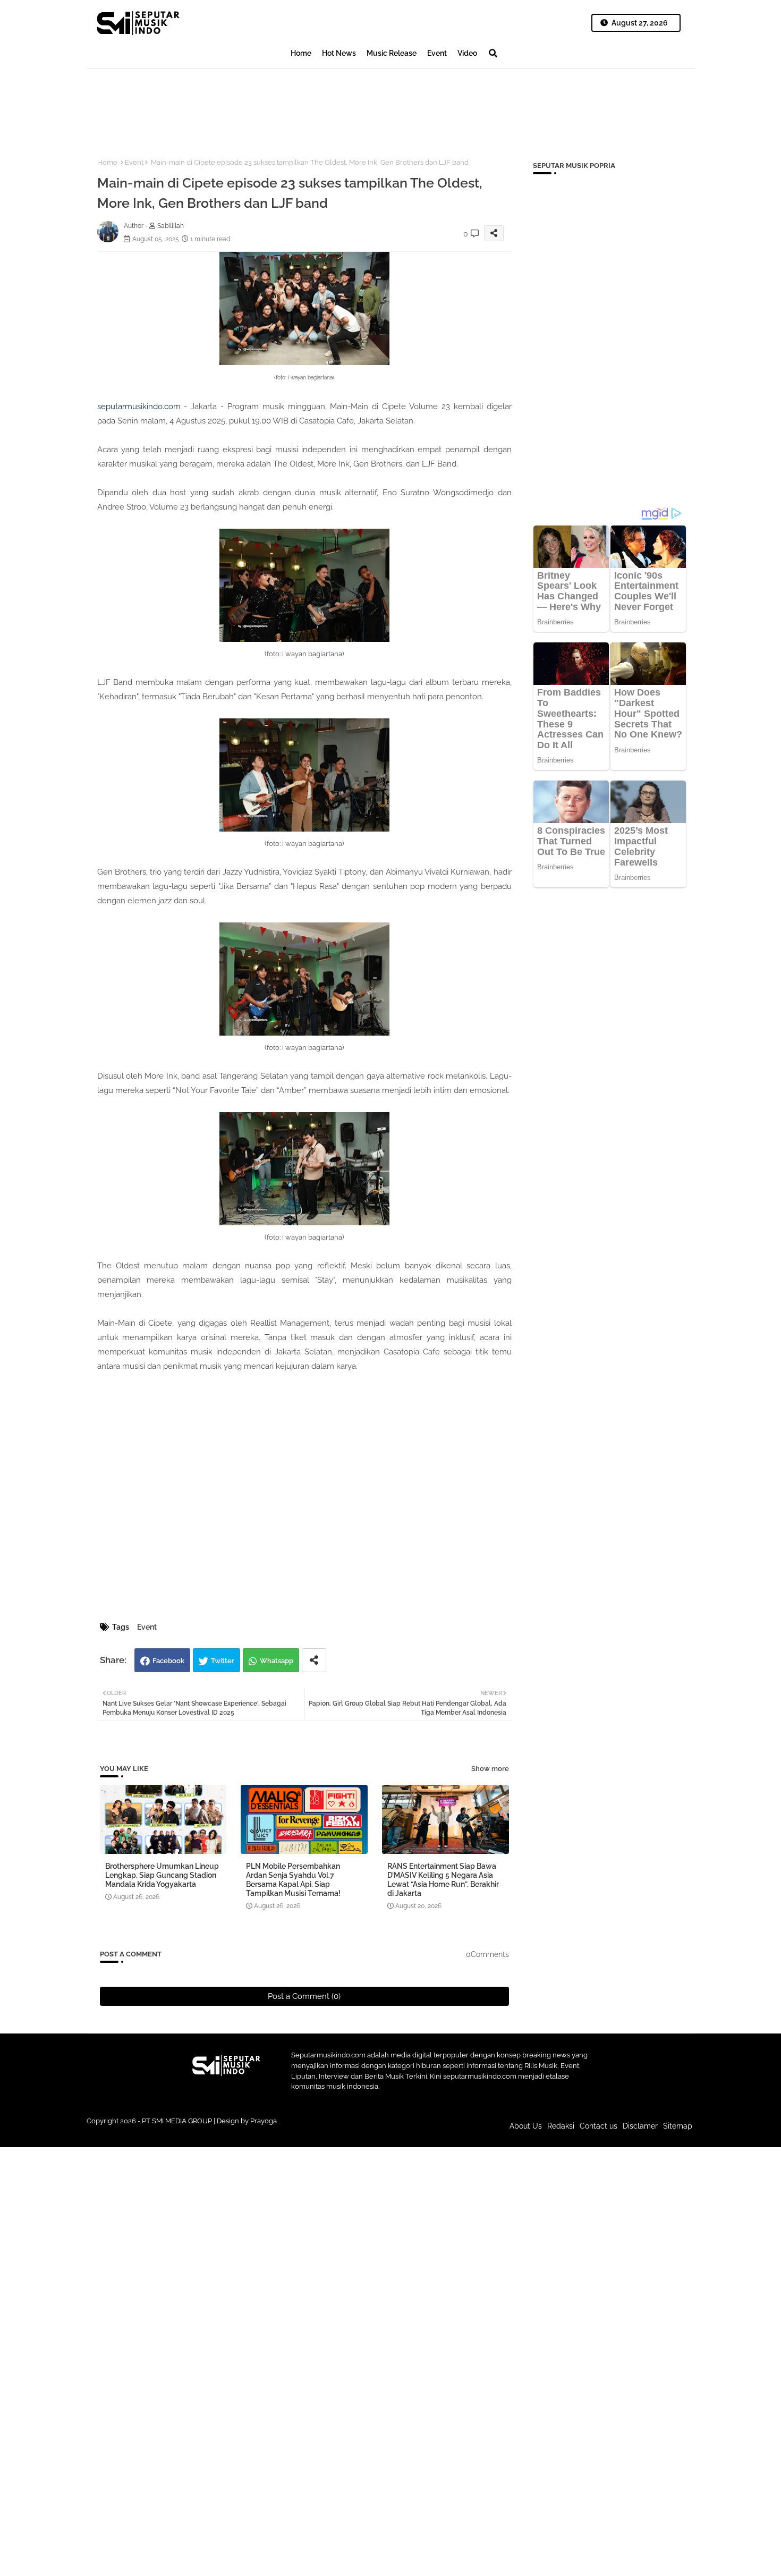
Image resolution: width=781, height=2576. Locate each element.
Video (467, 53)
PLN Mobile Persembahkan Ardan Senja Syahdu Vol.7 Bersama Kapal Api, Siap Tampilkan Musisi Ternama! (293, 1880)
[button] (493, 53)
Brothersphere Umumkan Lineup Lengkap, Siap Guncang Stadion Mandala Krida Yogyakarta (162, 1875)
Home (301, 53)
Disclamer (640, 2126)
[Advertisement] (280, 104)
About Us (526, 2126)
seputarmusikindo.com (139, 406)
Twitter (223, 1661)
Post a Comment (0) (304, 1996)
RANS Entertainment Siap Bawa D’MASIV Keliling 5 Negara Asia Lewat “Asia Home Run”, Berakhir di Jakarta (443, 1880)
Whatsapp (277, 1661)
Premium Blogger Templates (319, 2131)
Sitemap (678, 2126)
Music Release (392, 53)
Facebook (168, 1661)
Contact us (599, 2126)
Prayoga (264, 2121)
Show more (490, 1769)
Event (437, 53)
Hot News (339, 53)
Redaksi (561, 2126)
